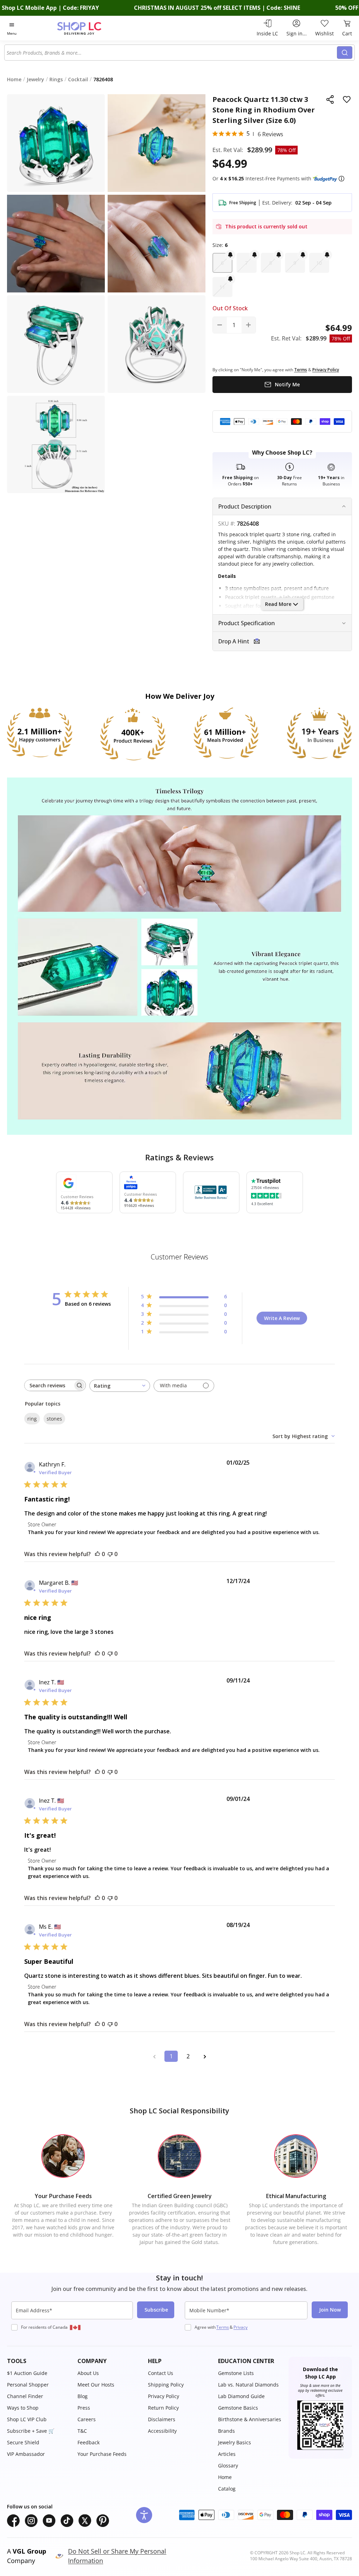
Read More (278, 604)
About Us (88, 2373)
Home (225, 2477)
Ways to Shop (23, 2408)
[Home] (92, 28)
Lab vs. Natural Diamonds (248, 2385)
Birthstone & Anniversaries (250, 2419)
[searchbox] (49, 1385)
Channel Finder (25, 2396)
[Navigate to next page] (205, 2056)
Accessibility (162, 2431)
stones (54, 1419)
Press (84, 2408)
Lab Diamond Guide (241, 2396)
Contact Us (161, 2373)
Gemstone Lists (236, 2373)
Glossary (228, 2465)
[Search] (345, 53)
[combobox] (171, 53)
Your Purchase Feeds (102, 2454)
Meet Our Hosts (96, 2385)
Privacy (241, 2327)
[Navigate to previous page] (154, 2056)
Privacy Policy (164, 2396)
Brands (226, 2431)
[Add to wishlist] (347, 99)
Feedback (89, 2442)
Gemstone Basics (238, 2408)
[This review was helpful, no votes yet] (97, 1554)
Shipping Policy (166, 2385)
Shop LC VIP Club (27, 2419)
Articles (227, 2454)
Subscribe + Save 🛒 (31, 2431)
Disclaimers (162, 2419)
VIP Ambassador (26, 2454)
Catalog (227, 2489)
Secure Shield (23, 2442)
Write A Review (282, 1318)
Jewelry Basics (235, 2442)
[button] (341, 179)
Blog (83, 2396)
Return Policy (163, 2408)
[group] (56, 244)
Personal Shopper (28, 2385)
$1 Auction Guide (27, 2373)
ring (32, 1419)
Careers (87, 2419)
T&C (82, 2431)
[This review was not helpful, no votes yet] (110, 1554)
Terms (223, 2327)
